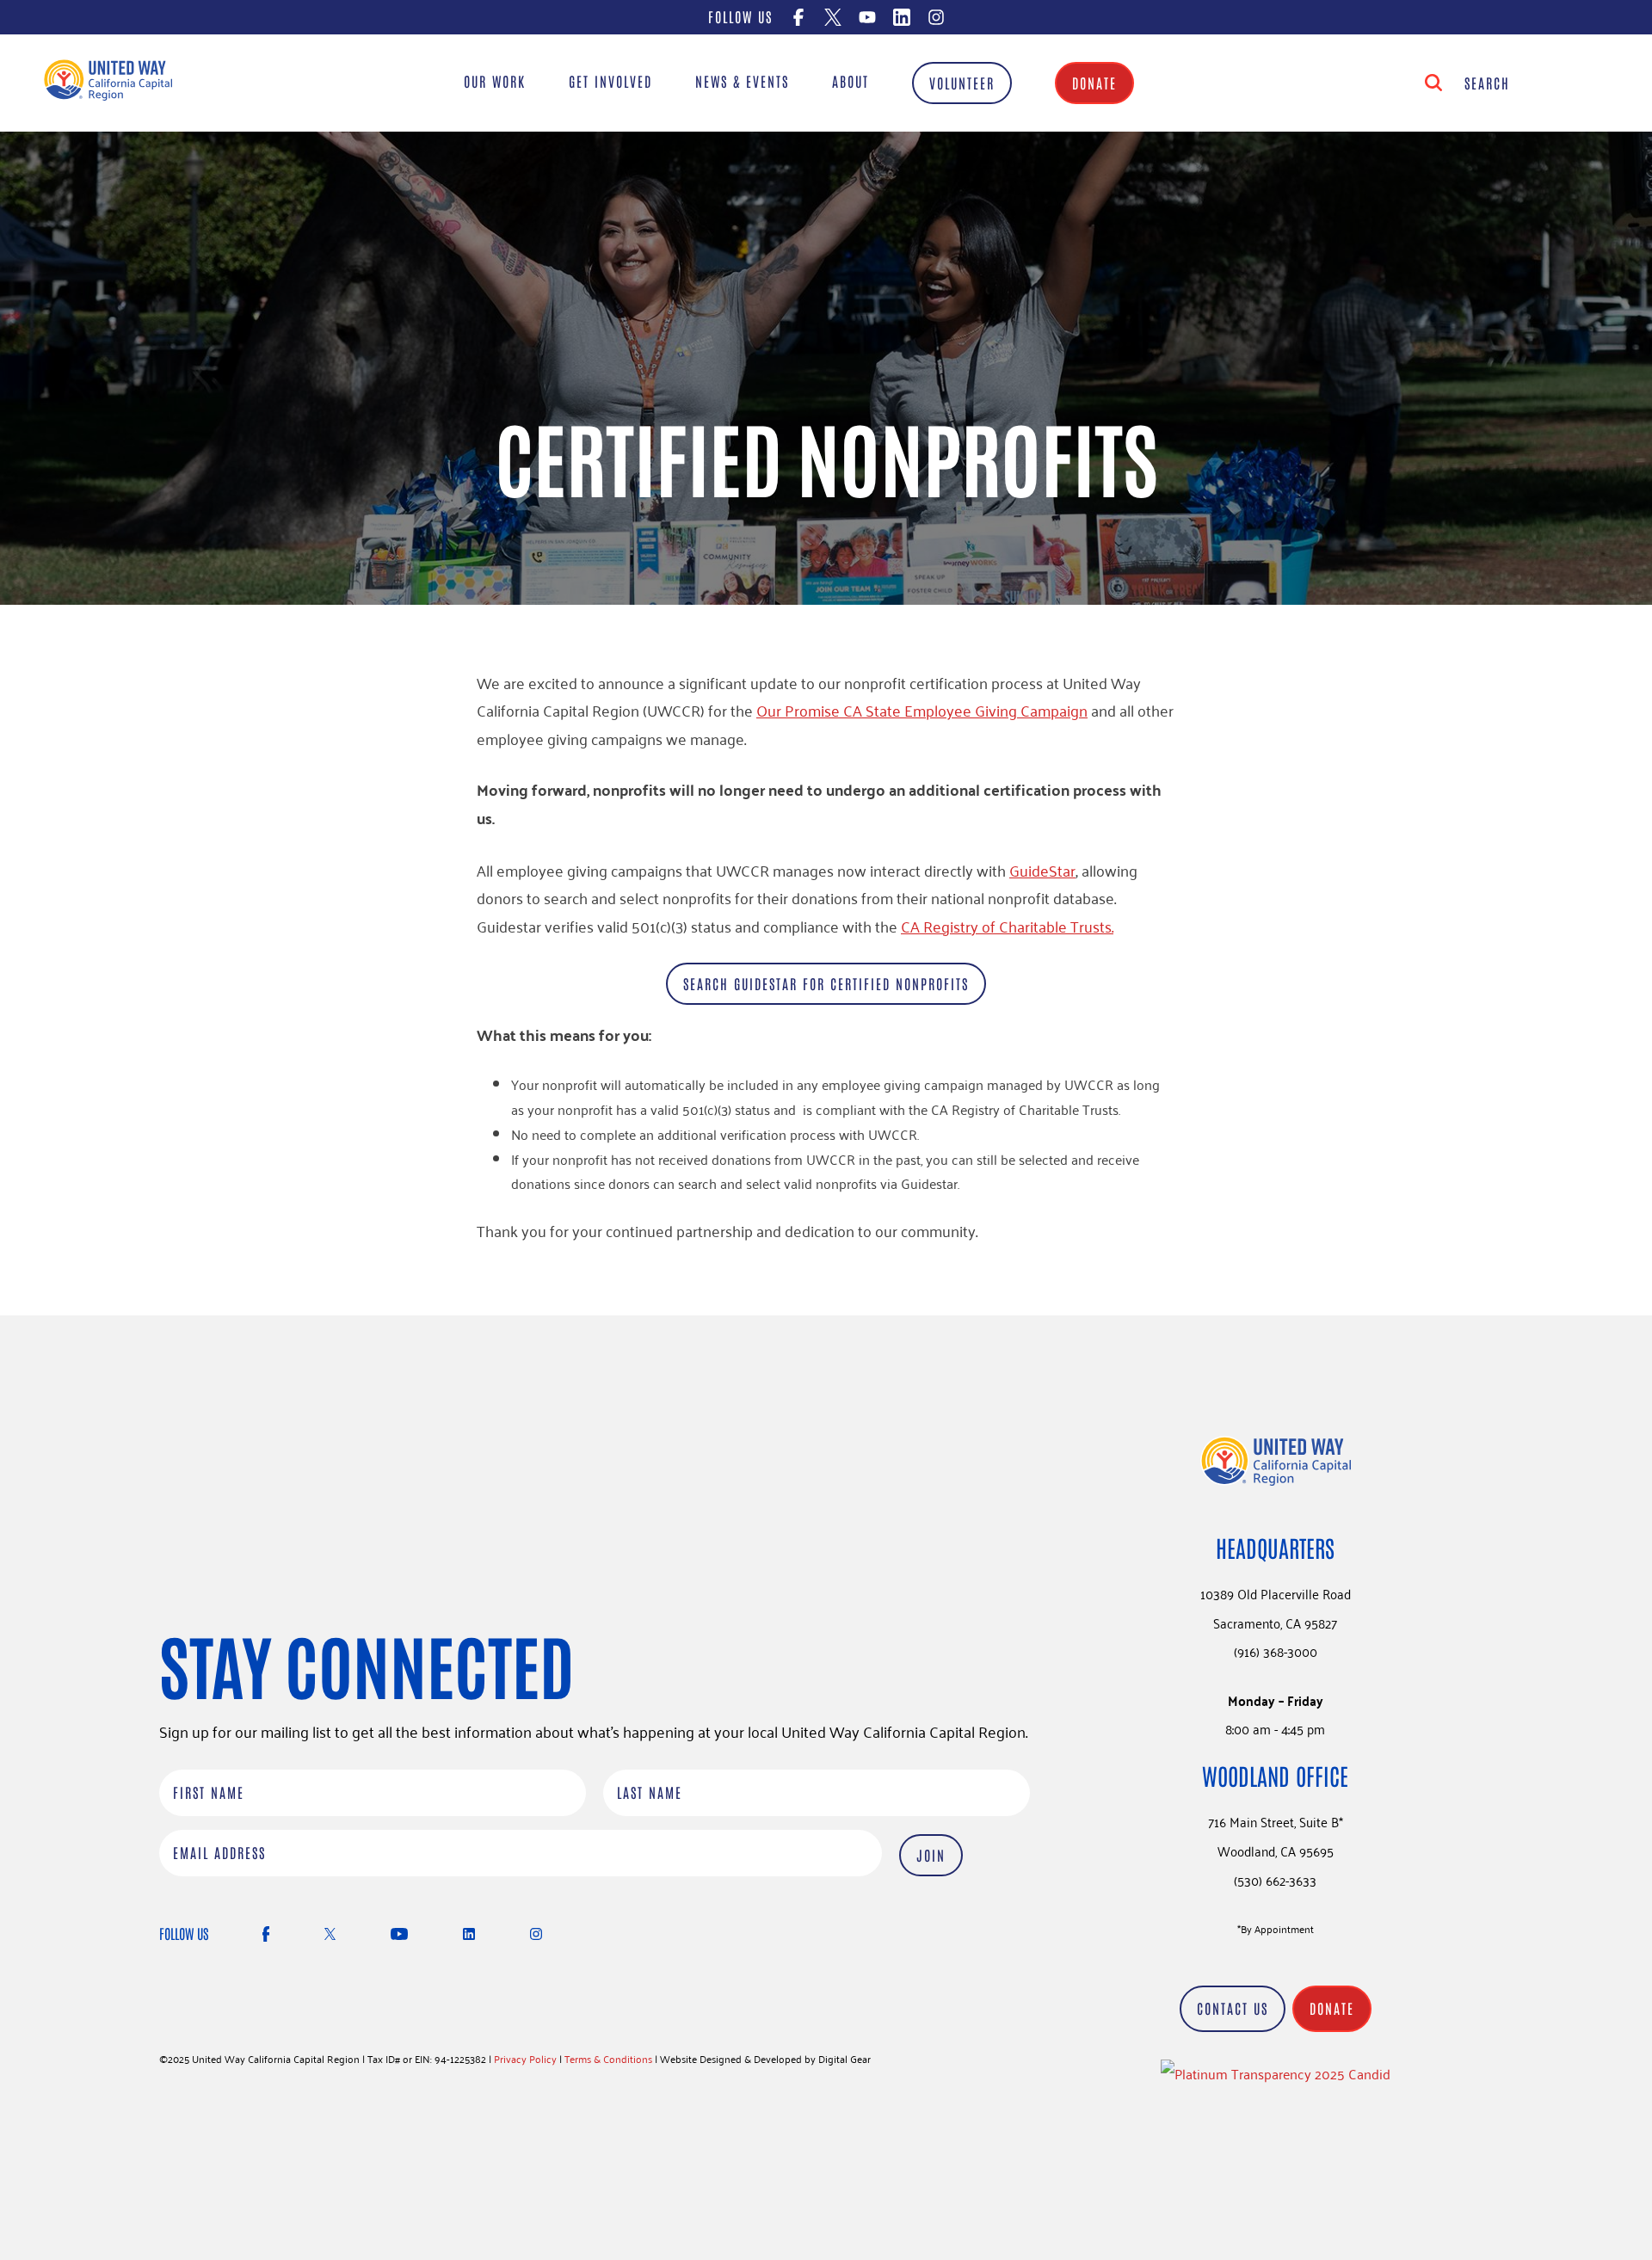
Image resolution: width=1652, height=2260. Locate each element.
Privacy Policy (525, 2058)
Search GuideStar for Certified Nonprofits (826, 983)
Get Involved (610, 81)
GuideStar (1042, 870)
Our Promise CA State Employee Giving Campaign (922, 710)
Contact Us (1233, 2008)
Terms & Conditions (608, 2058)
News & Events (742, 81)
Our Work (495, 81)
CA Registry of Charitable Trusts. (1007, 926)
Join (931, 1855)
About (851, 81)
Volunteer (962, 83)
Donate (1094, 83)
